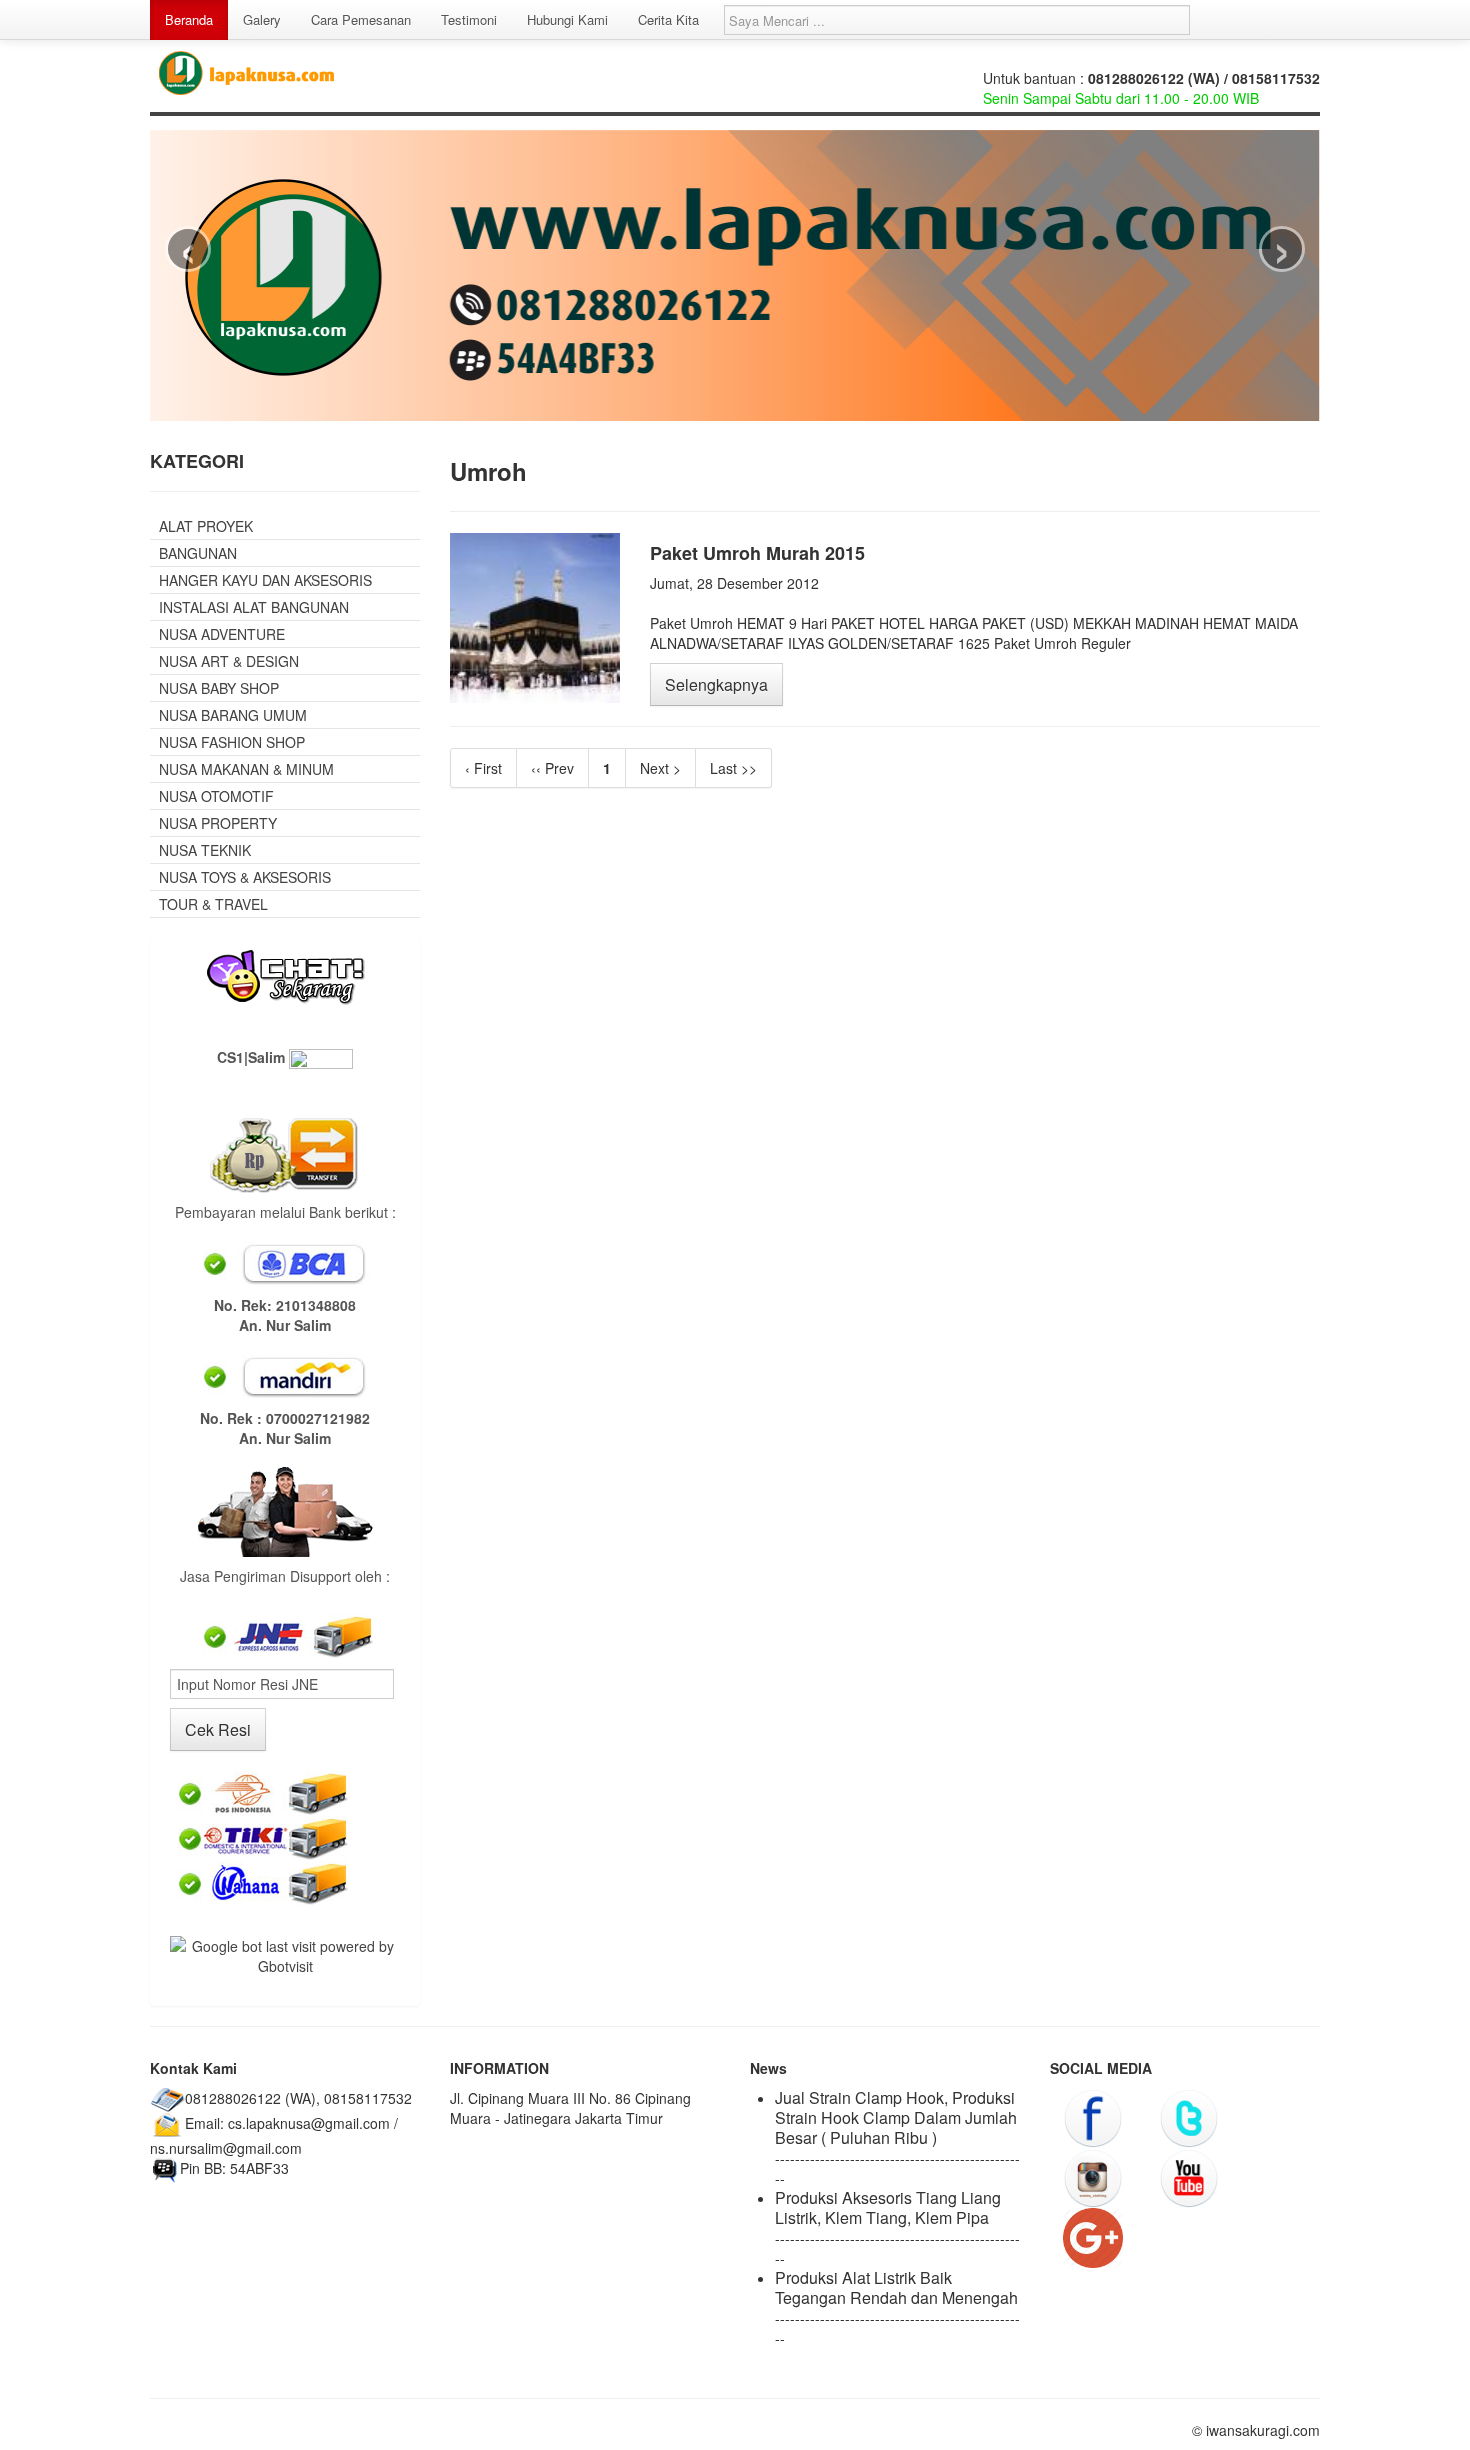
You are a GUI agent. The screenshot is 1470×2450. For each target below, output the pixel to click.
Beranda (189, 19)
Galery (262, 19)
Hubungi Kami (567, 19)
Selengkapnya (716, 684)
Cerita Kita (668, 19)
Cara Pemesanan (361, 19)
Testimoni (469, 19)
